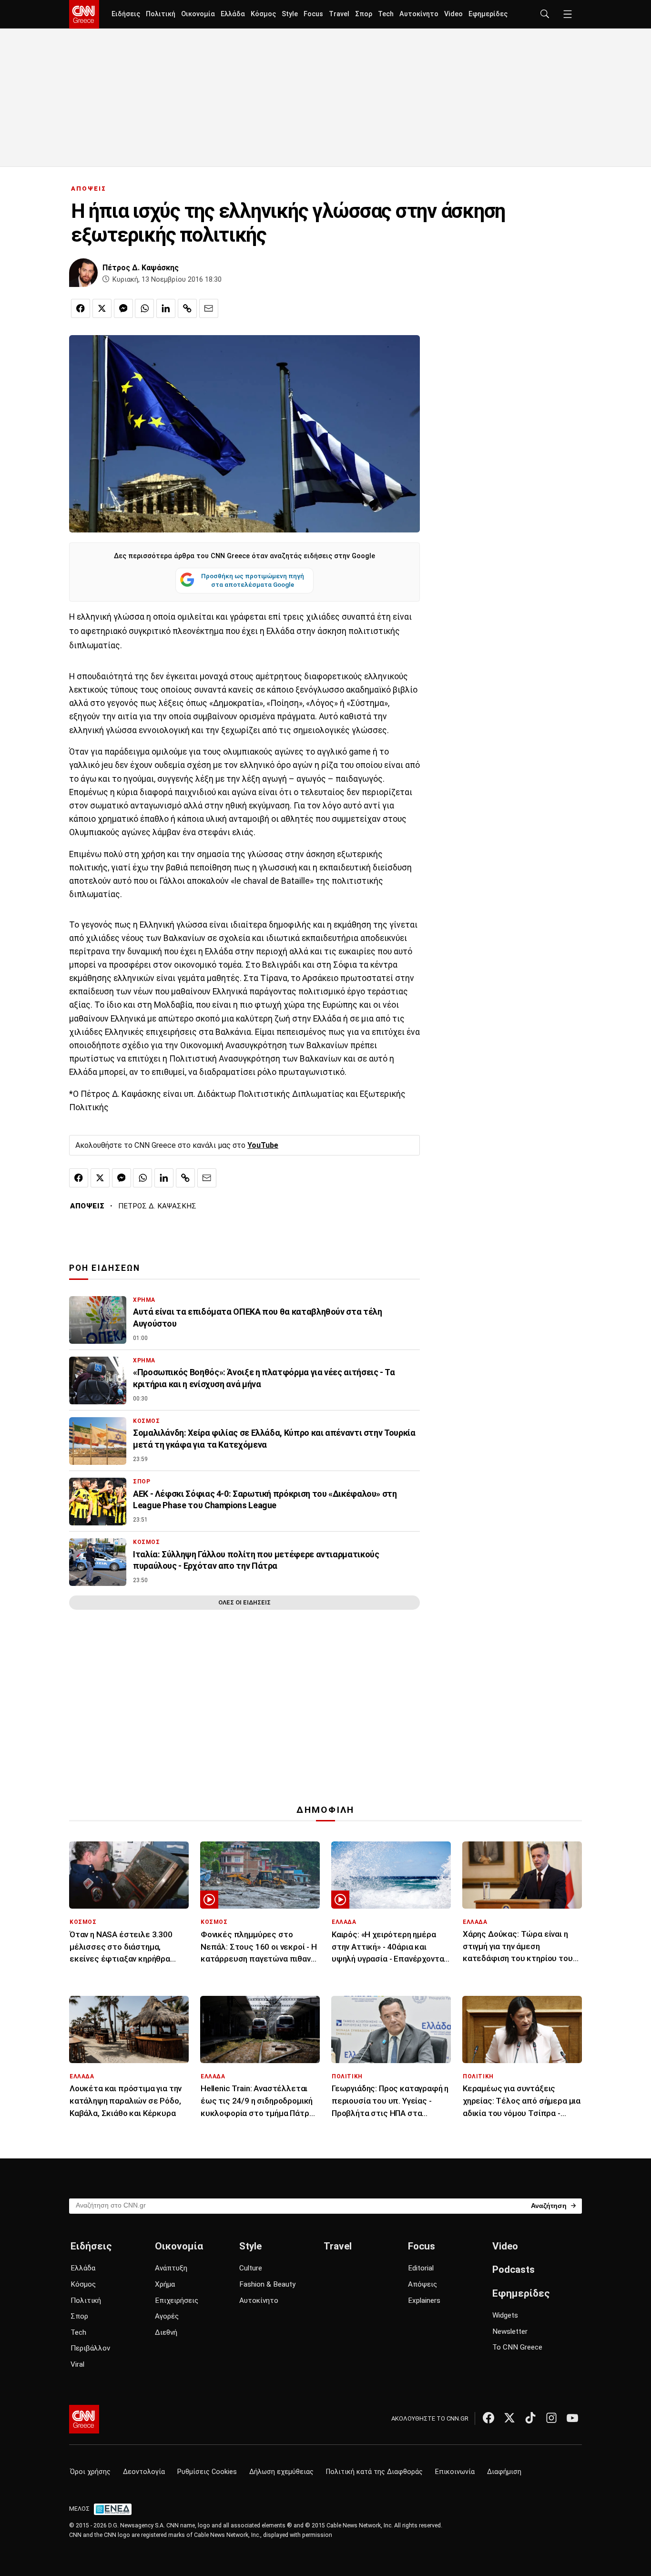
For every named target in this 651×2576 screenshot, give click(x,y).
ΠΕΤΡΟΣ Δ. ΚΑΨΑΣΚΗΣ (157, 1206)
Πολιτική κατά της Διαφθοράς (374, 2472)
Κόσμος (263, 14)
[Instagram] (551, 2418)
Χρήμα (165, 2284)
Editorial (421, 2268)
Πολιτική (161, 14)
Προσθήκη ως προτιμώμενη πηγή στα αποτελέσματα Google (253, 580)
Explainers (424, 2300)
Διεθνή (166, 2332)
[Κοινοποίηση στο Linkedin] (166, 308)
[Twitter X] (509, 2418)
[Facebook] (488, 2418)
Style (290, 14)
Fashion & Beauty (267, 2284)
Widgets (505, 2315)
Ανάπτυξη (171, 2268)
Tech (386, 14)
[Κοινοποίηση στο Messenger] (123, 308)
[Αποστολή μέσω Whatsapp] (144, 308)
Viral (77, 2364)
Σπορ (364, 14)
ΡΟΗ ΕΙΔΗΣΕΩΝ (105, 1268)
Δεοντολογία (144, 2472)
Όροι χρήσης (90, 2472)
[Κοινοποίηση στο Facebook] (81, 308)
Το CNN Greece (517, 2347)
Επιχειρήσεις (177, 2300)
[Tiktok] (530, 2418)
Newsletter (510, 2331)
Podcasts (514, 2269)
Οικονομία (198, 14)
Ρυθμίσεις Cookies (207, 2472)
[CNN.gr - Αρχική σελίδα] (84, 2419)
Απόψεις (422, 2284)
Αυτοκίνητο (419, 14)
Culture (251, 2268)
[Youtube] (572, 2418)
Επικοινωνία (455, 2472)
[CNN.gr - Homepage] (84, 14)
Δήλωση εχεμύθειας (281, 2472)
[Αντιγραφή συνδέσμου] (187, 308)
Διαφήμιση (504, 2472)
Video (453, 14)
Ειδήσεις (126, 14)
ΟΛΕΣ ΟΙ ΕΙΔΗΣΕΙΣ (244, 1602)
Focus (313, 14)
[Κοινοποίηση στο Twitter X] (102, 308)
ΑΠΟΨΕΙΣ (89, 189)
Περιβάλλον (90, 2348)
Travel (339, 14)
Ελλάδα (233, 14)
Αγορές (167, 2316)
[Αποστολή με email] (209, 308)
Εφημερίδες (488, 14)
